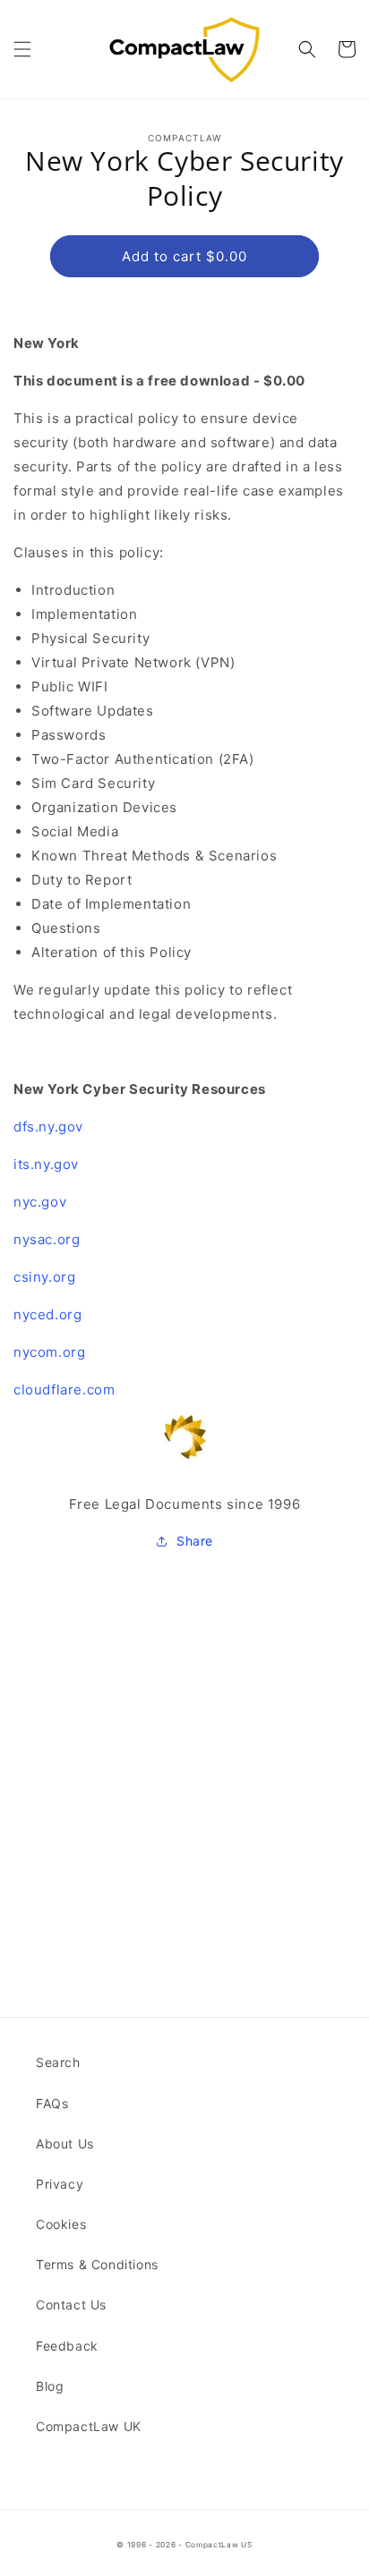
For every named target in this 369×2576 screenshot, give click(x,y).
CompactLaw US (219, 2545)
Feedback (67, 2346)
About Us (65, 2144)
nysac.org (47, 1239)
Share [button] (195, 1541)
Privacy (60, 2184)
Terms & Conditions (97, 2264)
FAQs (52, 2103)
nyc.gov (40, 1202)
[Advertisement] (184, 1750)
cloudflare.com (64, 1390)
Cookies (61, 2224)
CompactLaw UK (89, 2426)
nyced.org (47, 1314)
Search (58, 2062)
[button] (22, 49)
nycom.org (49, 1352)
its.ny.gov (46, 1164)
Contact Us (71, 2305)
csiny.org (44, 1277)
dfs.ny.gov (48, 1127)
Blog (50, 2386)
